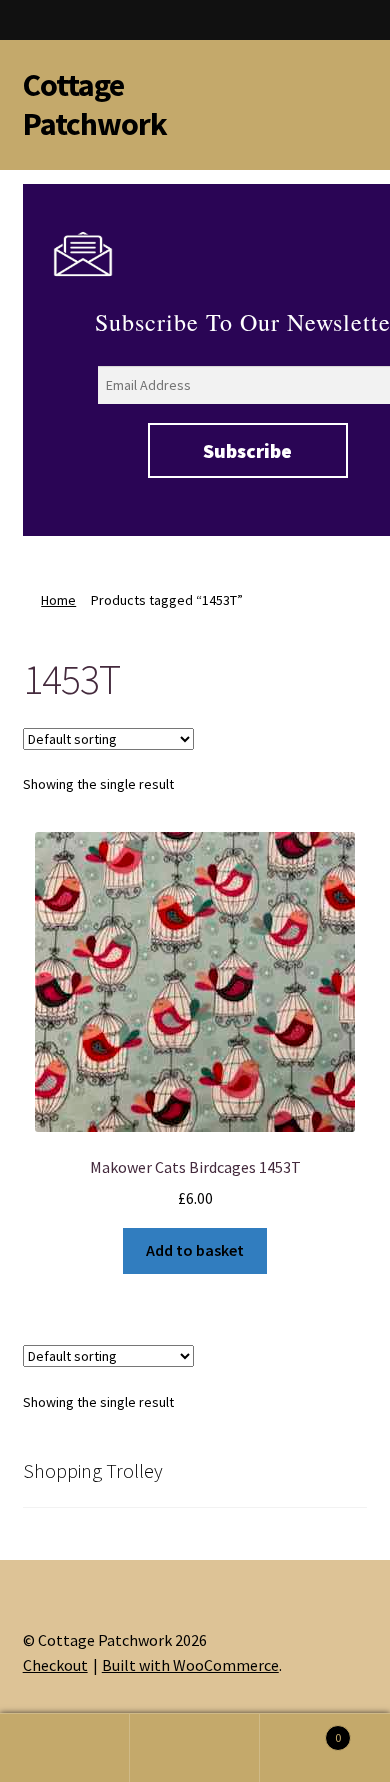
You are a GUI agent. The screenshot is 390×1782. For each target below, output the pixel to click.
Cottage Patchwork (95, 104)
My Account (65, 1748)
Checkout (55, 1665)
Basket (300, 1730)
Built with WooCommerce (190, 1665)
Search (195, 1748)
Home (58, 600)
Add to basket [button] (195, 1250)
